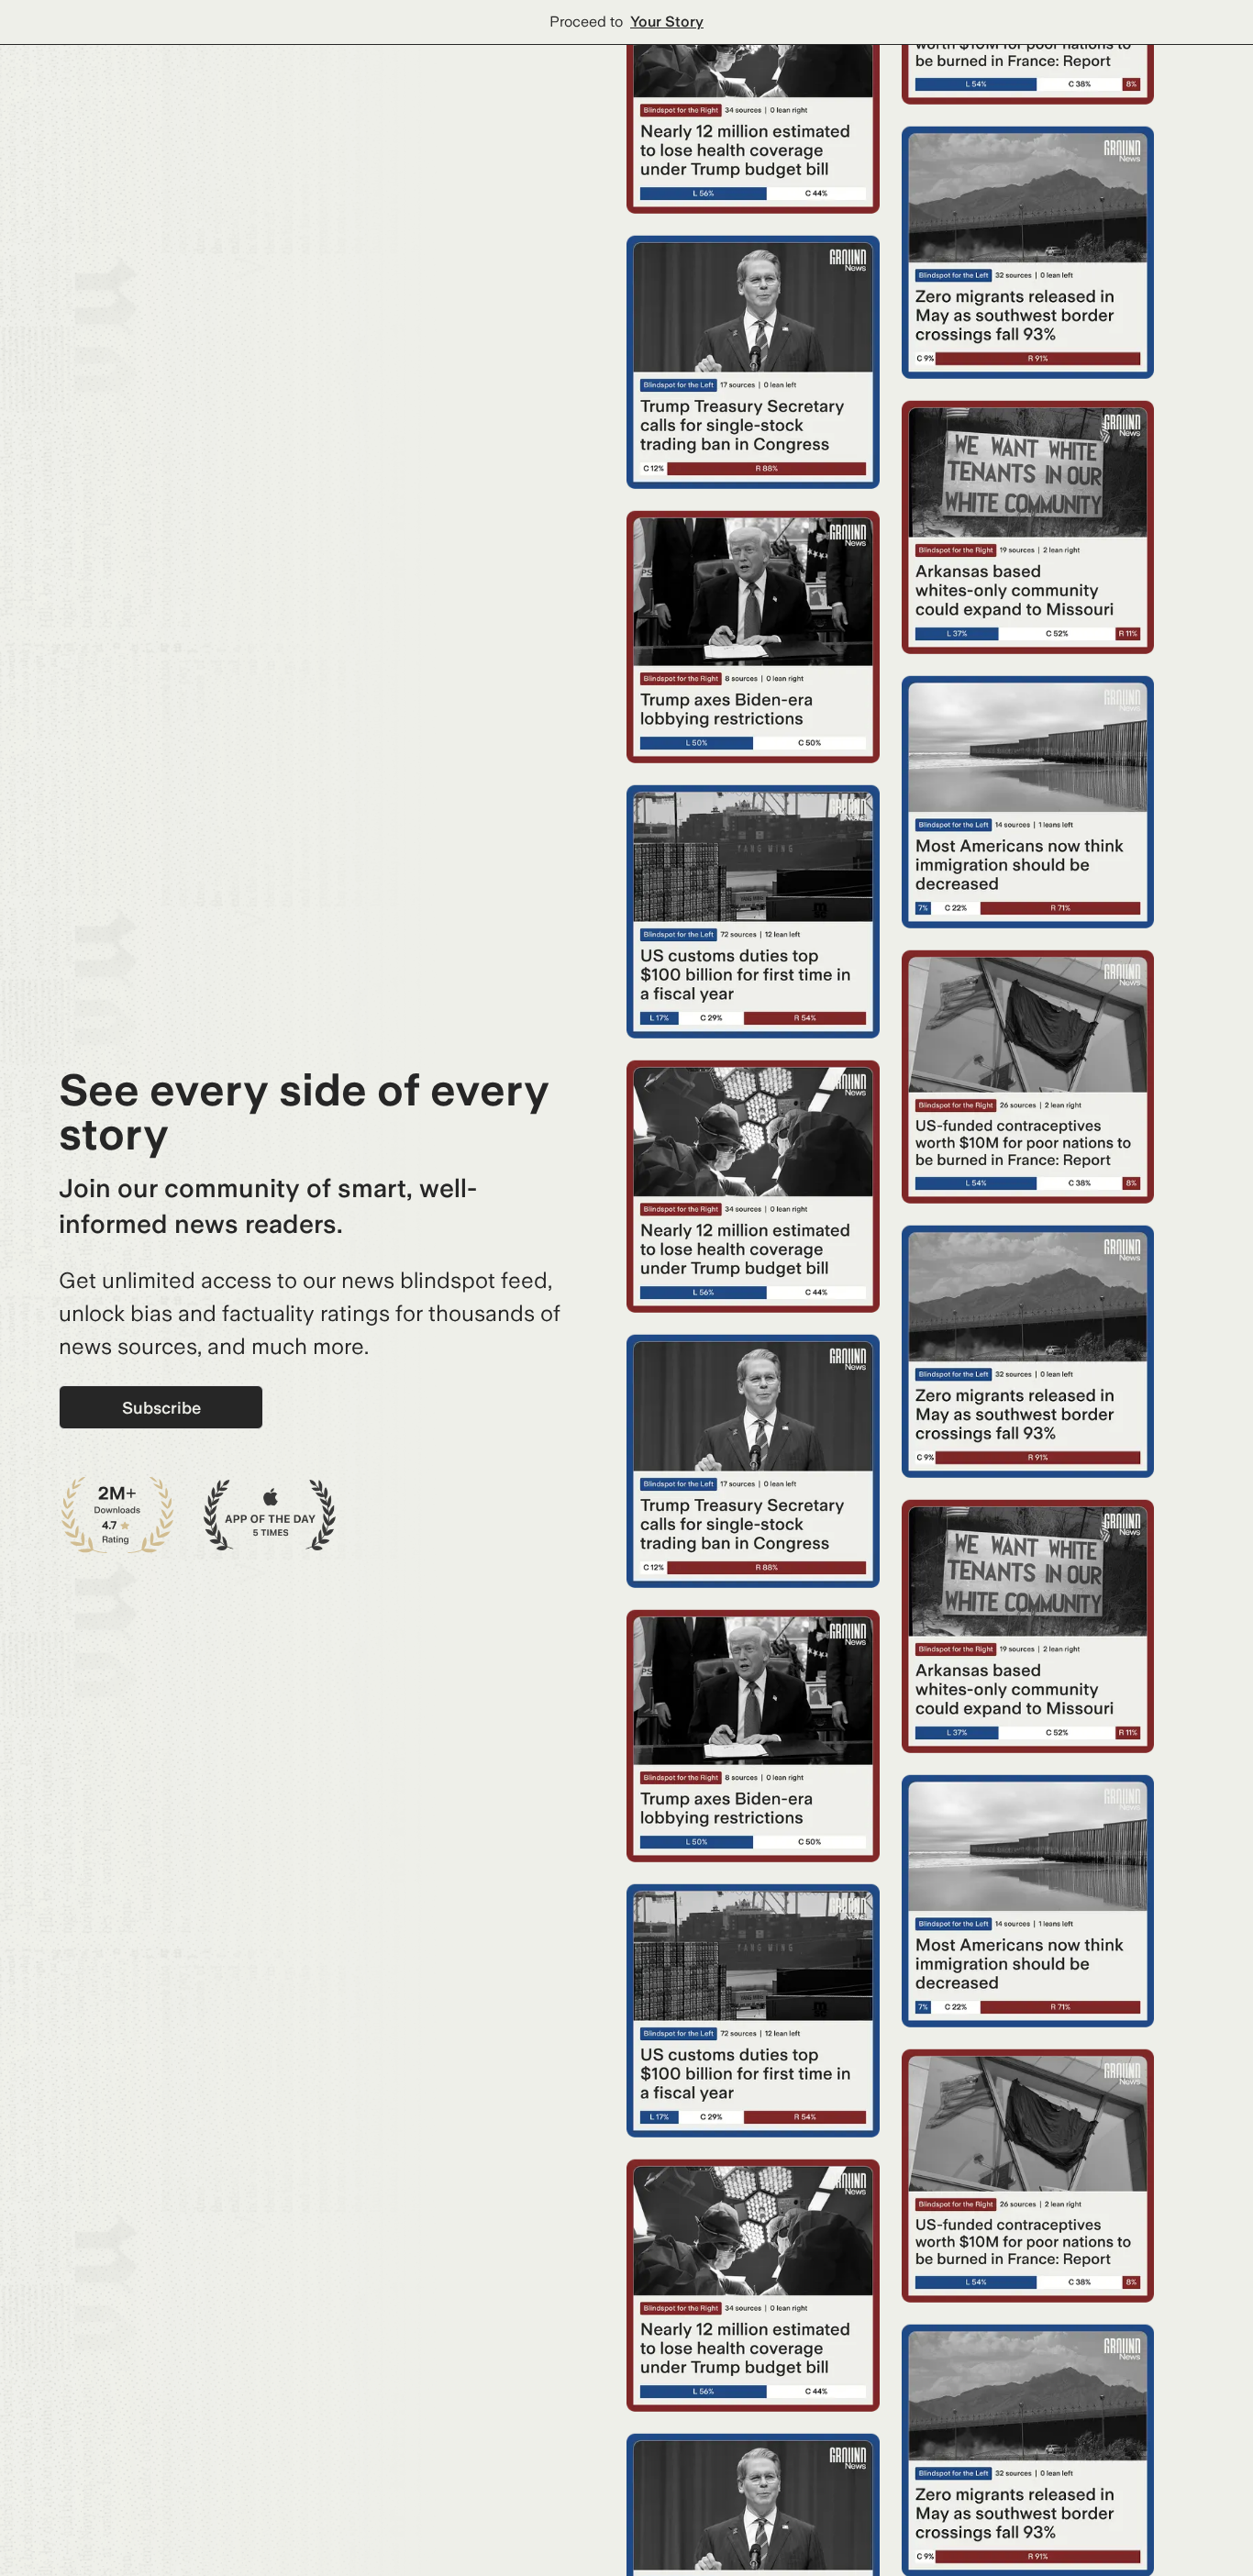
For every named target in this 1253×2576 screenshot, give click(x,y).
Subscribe (161, 1408)
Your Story (667, 22)
